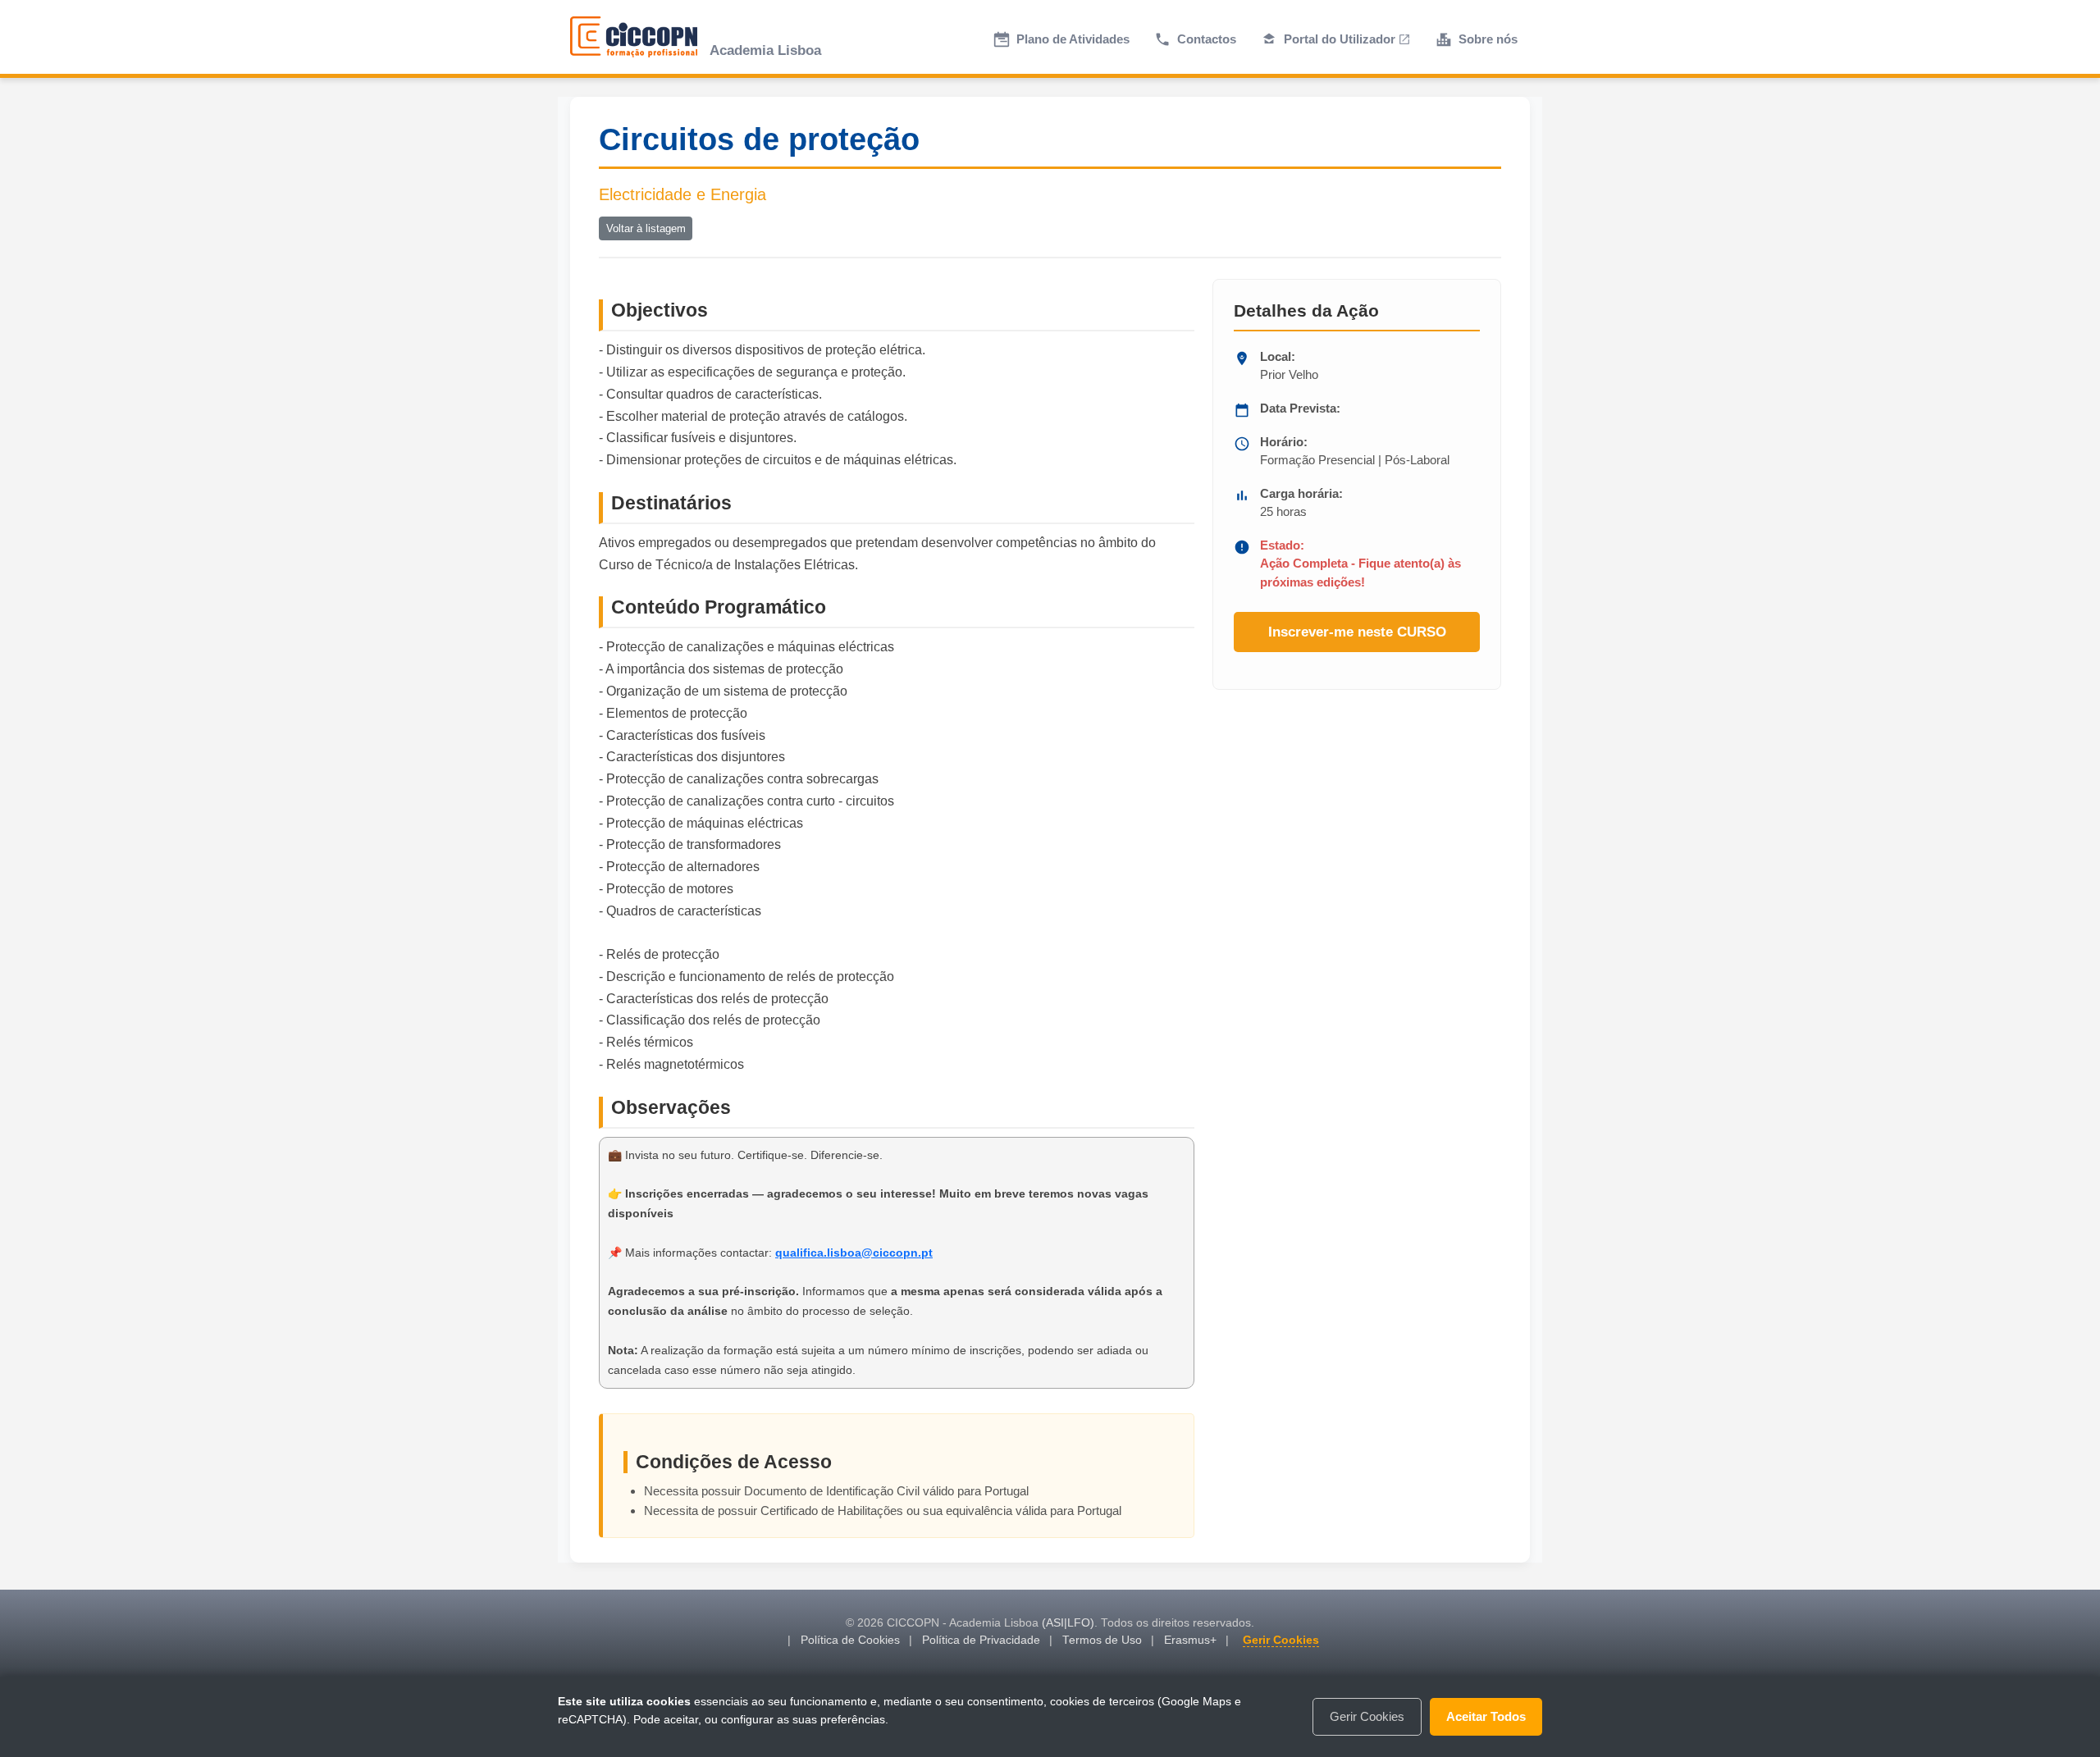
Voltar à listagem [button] (646, 228)
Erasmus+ (1190, 1640)
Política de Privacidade (981, 1640)
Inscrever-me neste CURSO (1357, 632)
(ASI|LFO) (1068, 1623)
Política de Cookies (850, 1640)
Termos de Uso (1102, 1640)
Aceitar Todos (1486, 1716)
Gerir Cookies (1281, 1640)
